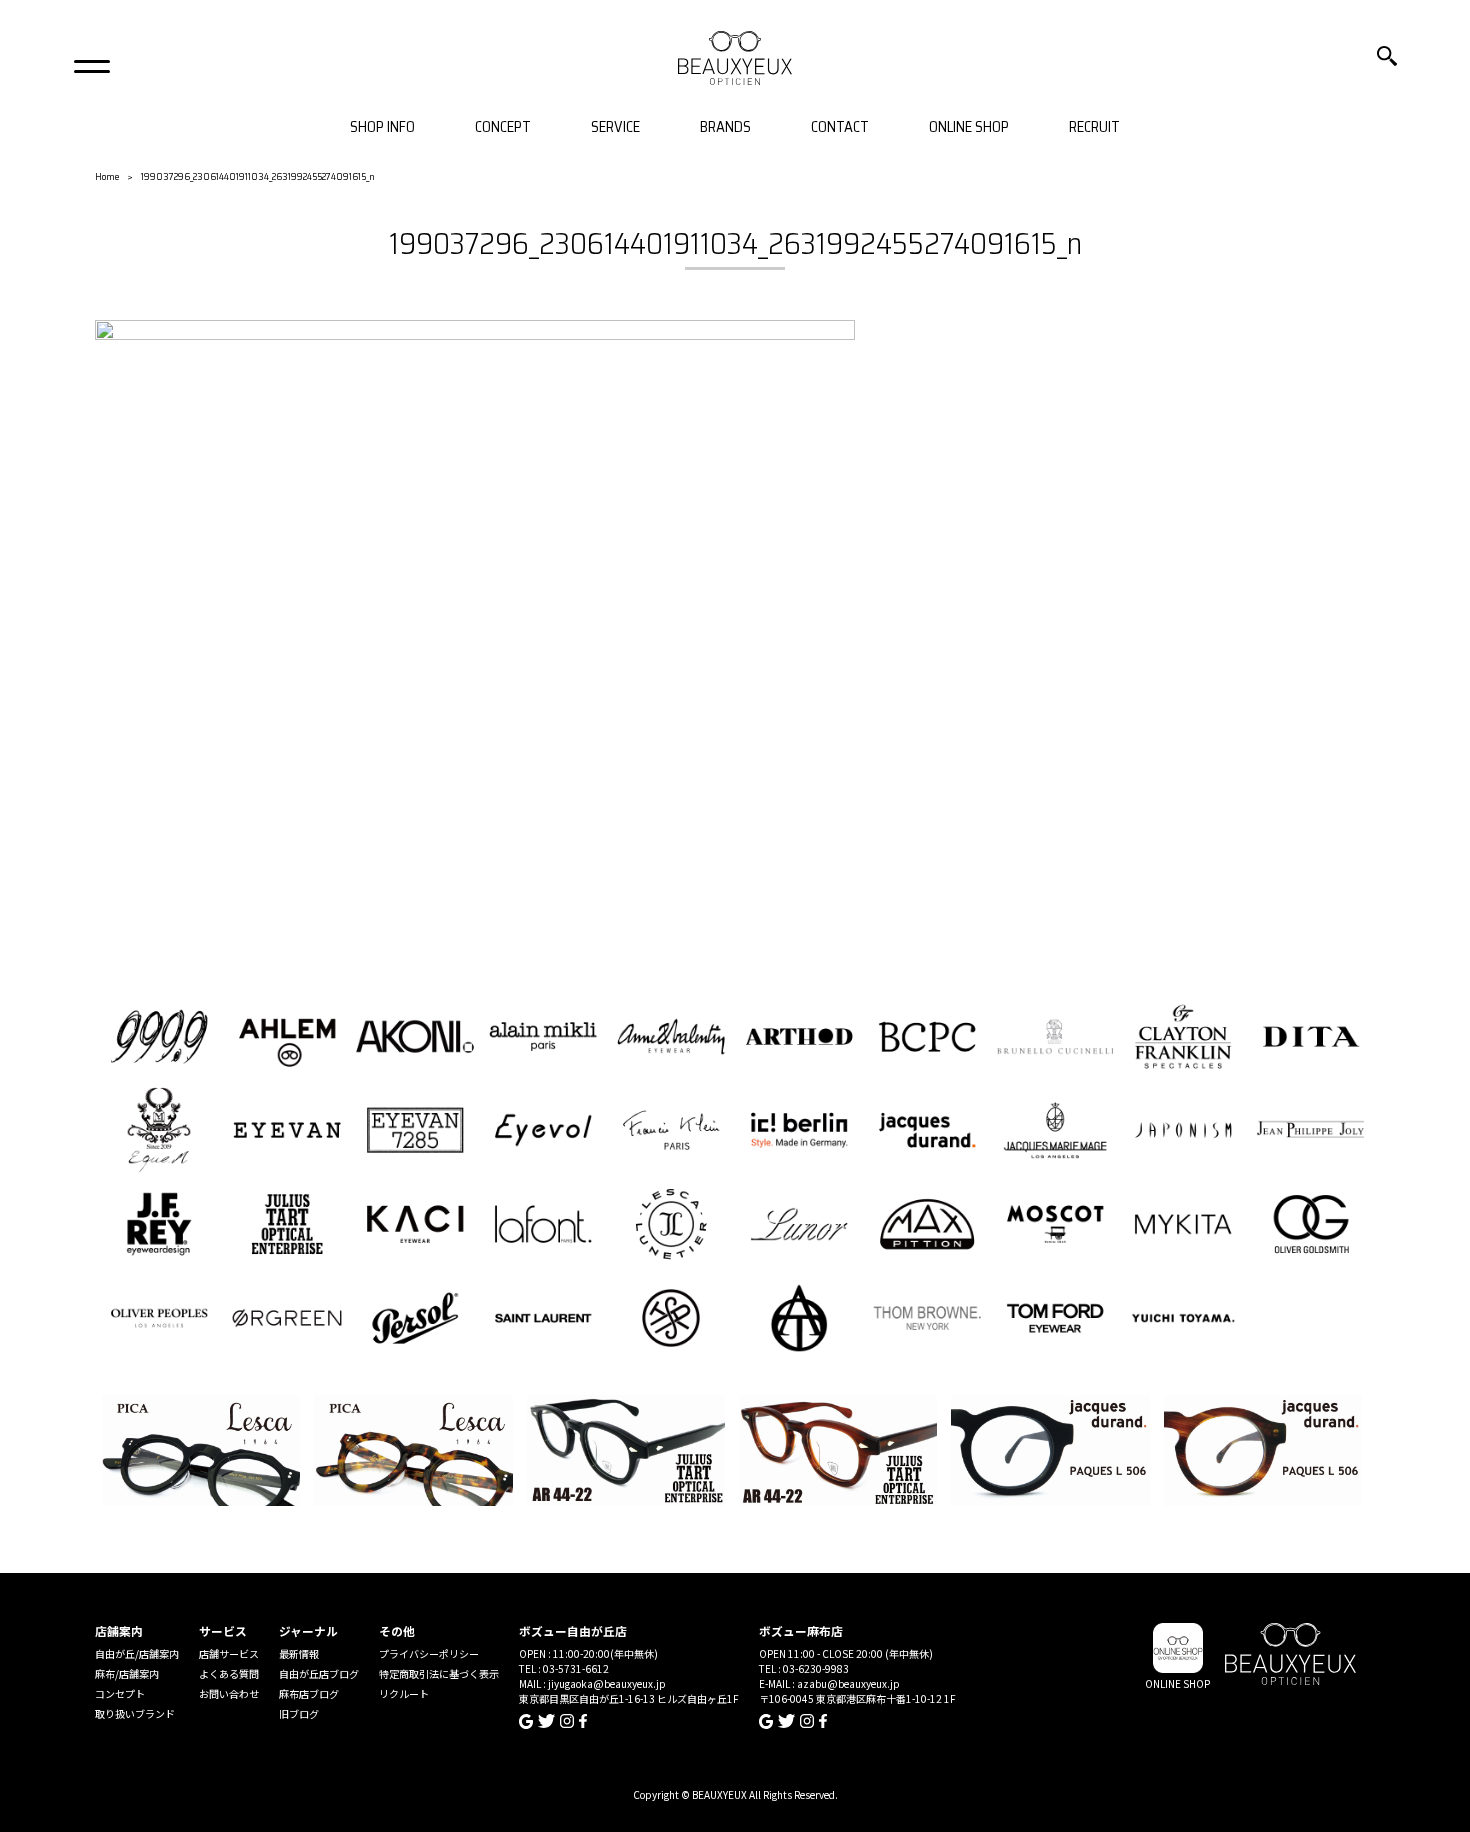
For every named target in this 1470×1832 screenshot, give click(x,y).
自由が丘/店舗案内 (137, 1653)
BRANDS (725, 127)
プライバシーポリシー (429, 1653)
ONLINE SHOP (969, 127)
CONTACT (840, 127)
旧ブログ (299, 1713)
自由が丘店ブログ (319, 1673)
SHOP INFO (382, 127)
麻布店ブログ (309, 1693)
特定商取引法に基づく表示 (439, 1673)
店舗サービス (229, 1653)
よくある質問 (229, 1673)
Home (107, 176)
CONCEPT (503, 127)
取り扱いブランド (135, 1713)
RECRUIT (1094, 127)
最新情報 (299, 1653)
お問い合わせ (229, 1693)
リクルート (404, 1693)
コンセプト (120, 1693)
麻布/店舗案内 (127, 1673)
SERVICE (615, 127)
